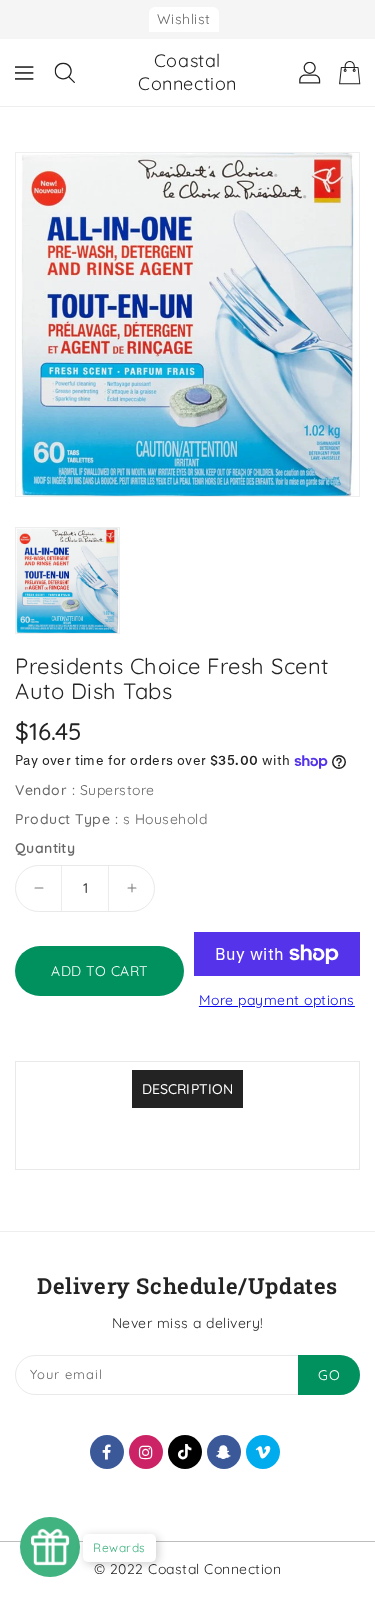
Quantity (45, 848)
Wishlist (184, 19)
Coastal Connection (187, 72)
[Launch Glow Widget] (50, 1547)
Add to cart (99, 971)
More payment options (277, 1000)
